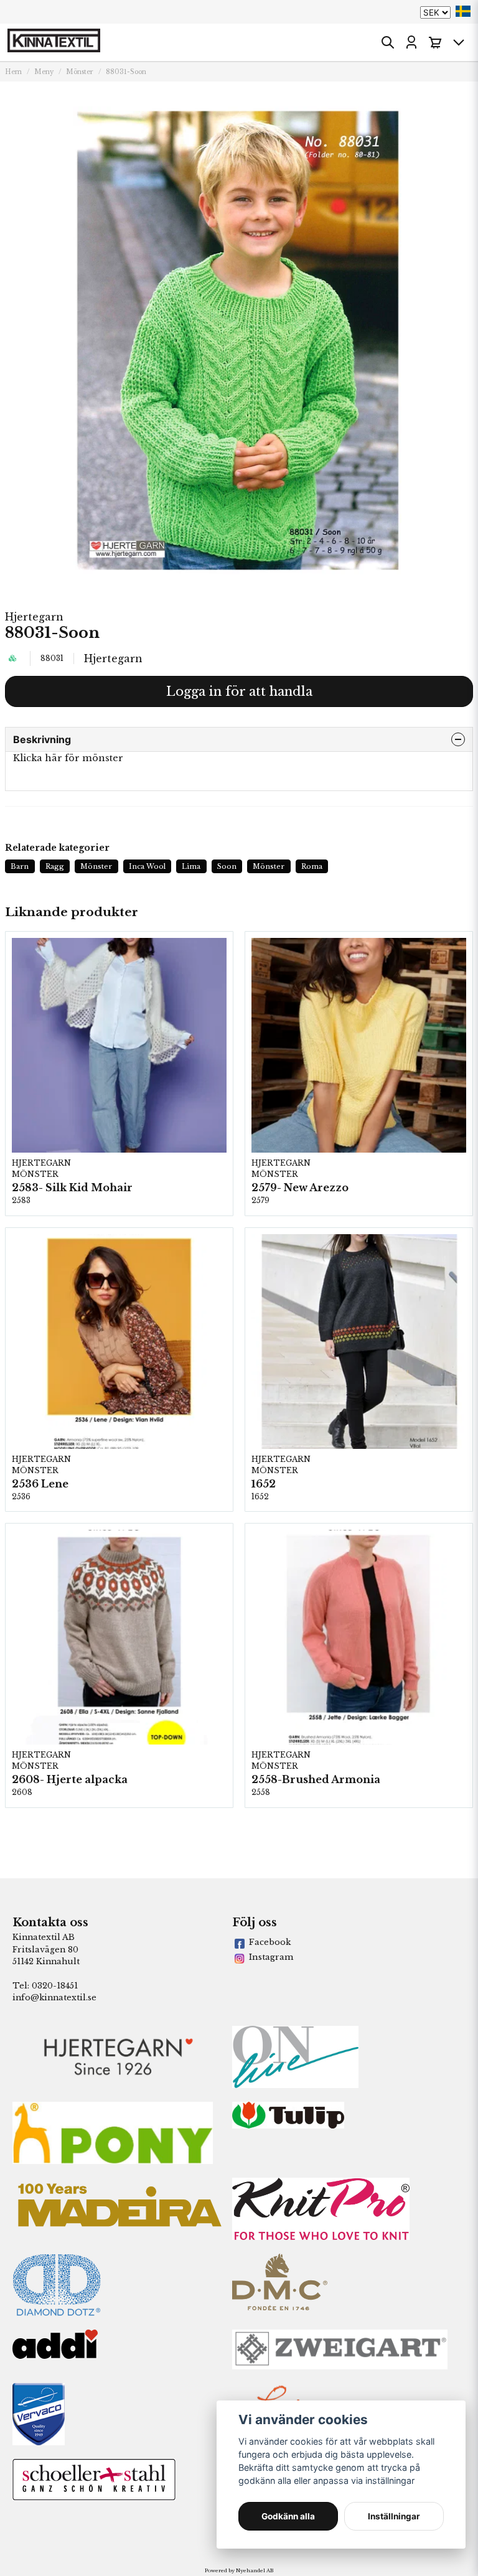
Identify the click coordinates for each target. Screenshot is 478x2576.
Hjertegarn (34, 617)
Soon (227, 866)
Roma (312, 866)
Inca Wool (147, 866)
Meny (44, 72)
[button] (463, 11)
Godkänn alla (288, 2516)
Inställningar (394, 2516)
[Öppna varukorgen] (435, 42)
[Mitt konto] (411, 42)
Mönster (80, 72)
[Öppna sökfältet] (388, 42)
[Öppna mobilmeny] (459, 42)
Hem (13, 72)
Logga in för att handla (239, 691)
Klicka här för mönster (68, 758)
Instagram (271, 1957)
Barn (20, 866)
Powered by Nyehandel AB (239, 2570)
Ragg (55, 866)
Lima (191, 866)
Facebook (270, 1942)
